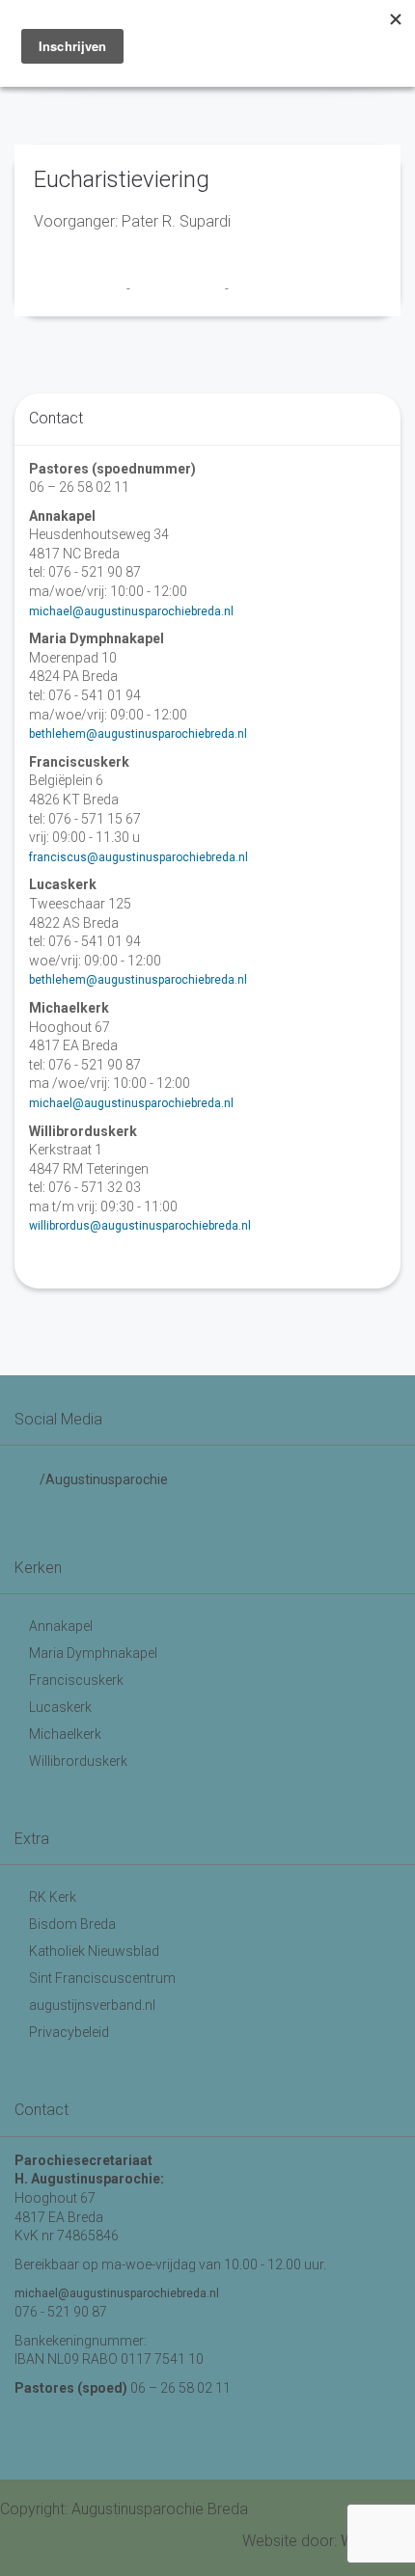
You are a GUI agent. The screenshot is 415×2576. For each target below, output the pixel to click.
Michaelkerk (65, 1734)
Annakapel (61, 1626)
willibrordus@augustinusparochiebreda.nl (140, 1226)
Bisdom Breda (72, 1924)
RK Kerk (53, 1897)
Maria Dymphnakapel (93, 1653)
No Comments (270, 288)
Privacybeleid (69, 2032)
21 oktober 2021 (179, 288)
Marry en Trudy (80, 288)
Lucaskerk (60, 1707)
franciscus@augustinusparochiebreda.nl (138, 857)
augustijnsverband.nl (92, 2005)
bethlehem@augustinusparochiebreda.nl (138, 734)
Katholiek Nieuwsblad (94, 1951)
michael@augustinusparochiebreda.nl (131, 611)
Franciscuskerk (76, 1680)
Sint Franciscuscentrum (102, 1978)
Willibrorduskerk (78, 1761)
